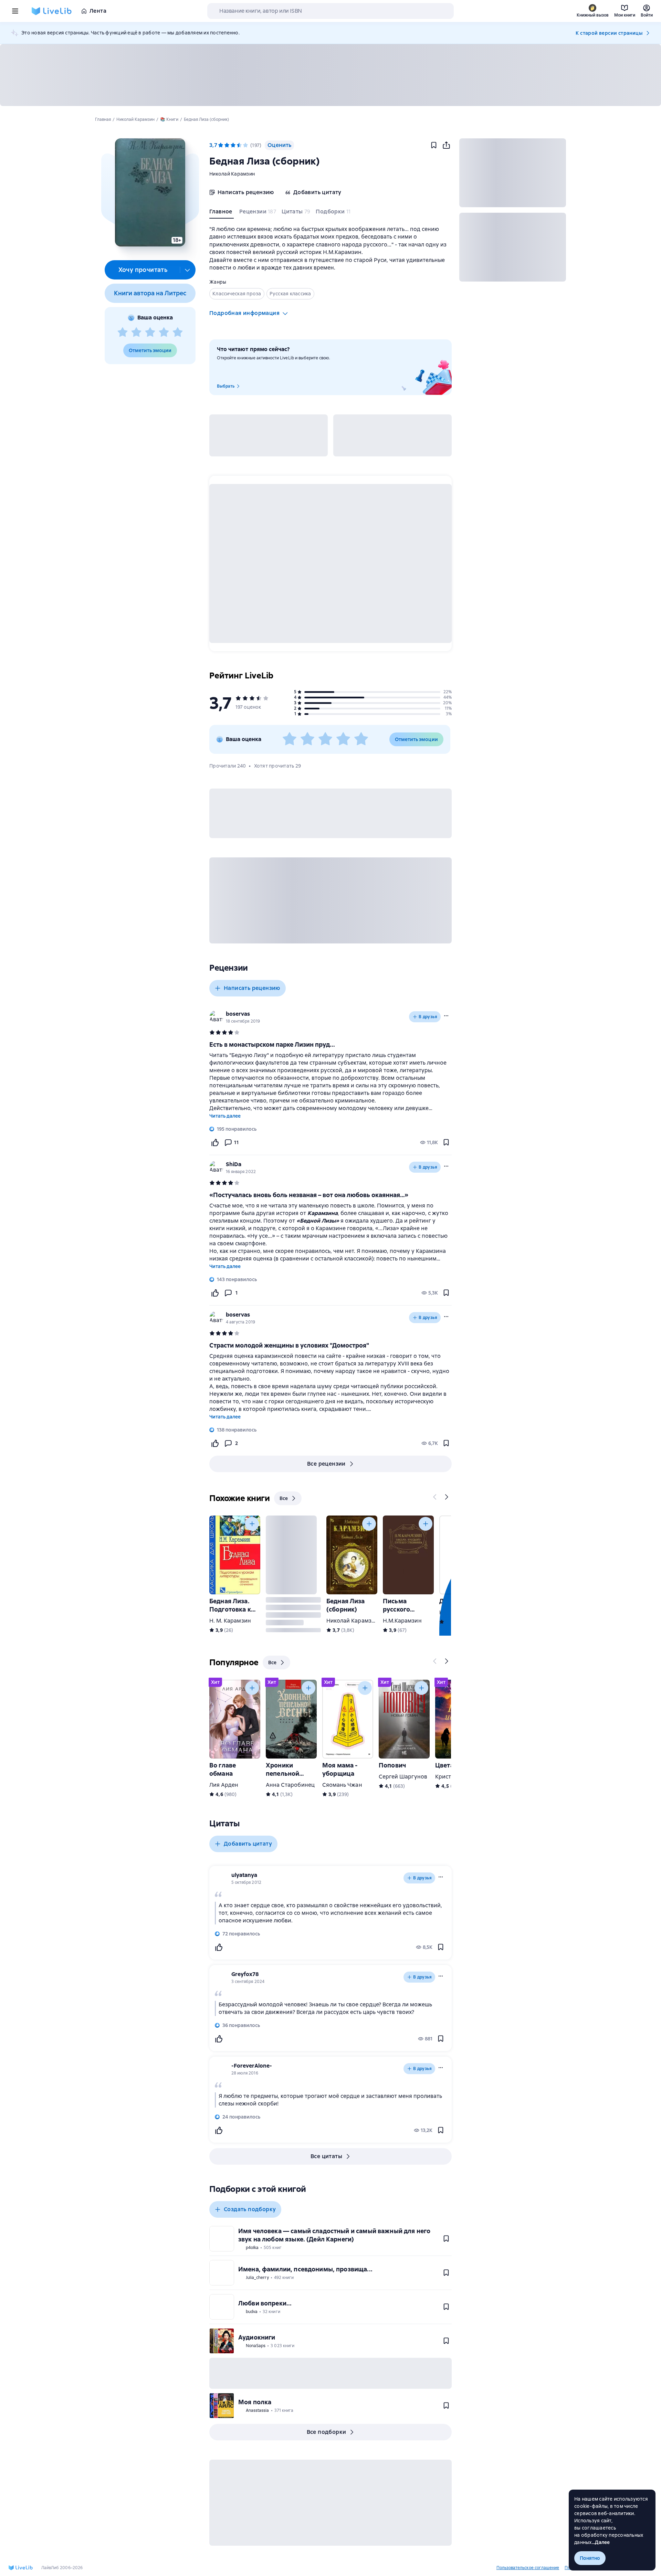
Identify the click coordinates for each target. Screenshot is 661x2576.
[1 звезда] (123, 332)
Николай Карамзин (232, 174)
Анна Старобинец (290, 1785)
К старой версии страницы (609, 33)
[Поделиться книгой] (446, 145)
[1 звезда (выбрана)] (221, 145)
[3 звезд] (150, 332)
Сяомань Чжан (342, 1785)
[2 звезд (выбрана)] (227, 145)
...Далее (601, 2542)
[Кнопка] (435, 1497)
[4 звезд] (164, 332)
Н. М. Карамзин (230, 1621)
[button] (150, 192)
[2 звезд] (136, 332)
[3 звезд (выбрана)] (233, 145)
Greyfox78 (245, 1974)
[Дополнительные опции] (188, 270)
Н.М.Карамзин (402, 1621)
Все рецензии (326, 1464)
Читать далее (225, 1116)
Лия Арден (224, 1785)
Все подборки (327, 2432)
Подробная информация (244, 313)
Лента (98, 11)
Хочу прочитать (143, 270)
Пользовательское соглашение (528, 2568)
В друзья (428, 1017)
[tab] (222, 213)
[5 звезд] (178, 332)
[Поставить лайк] (215, 1142)
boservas (238, 1014)
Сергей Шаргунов (403, 1777)
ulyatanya (244, 1875)
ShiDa (234, 1164)
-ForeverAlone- (252, 2066)
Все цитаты (326, 2156)
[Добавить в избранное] (434, 145)
